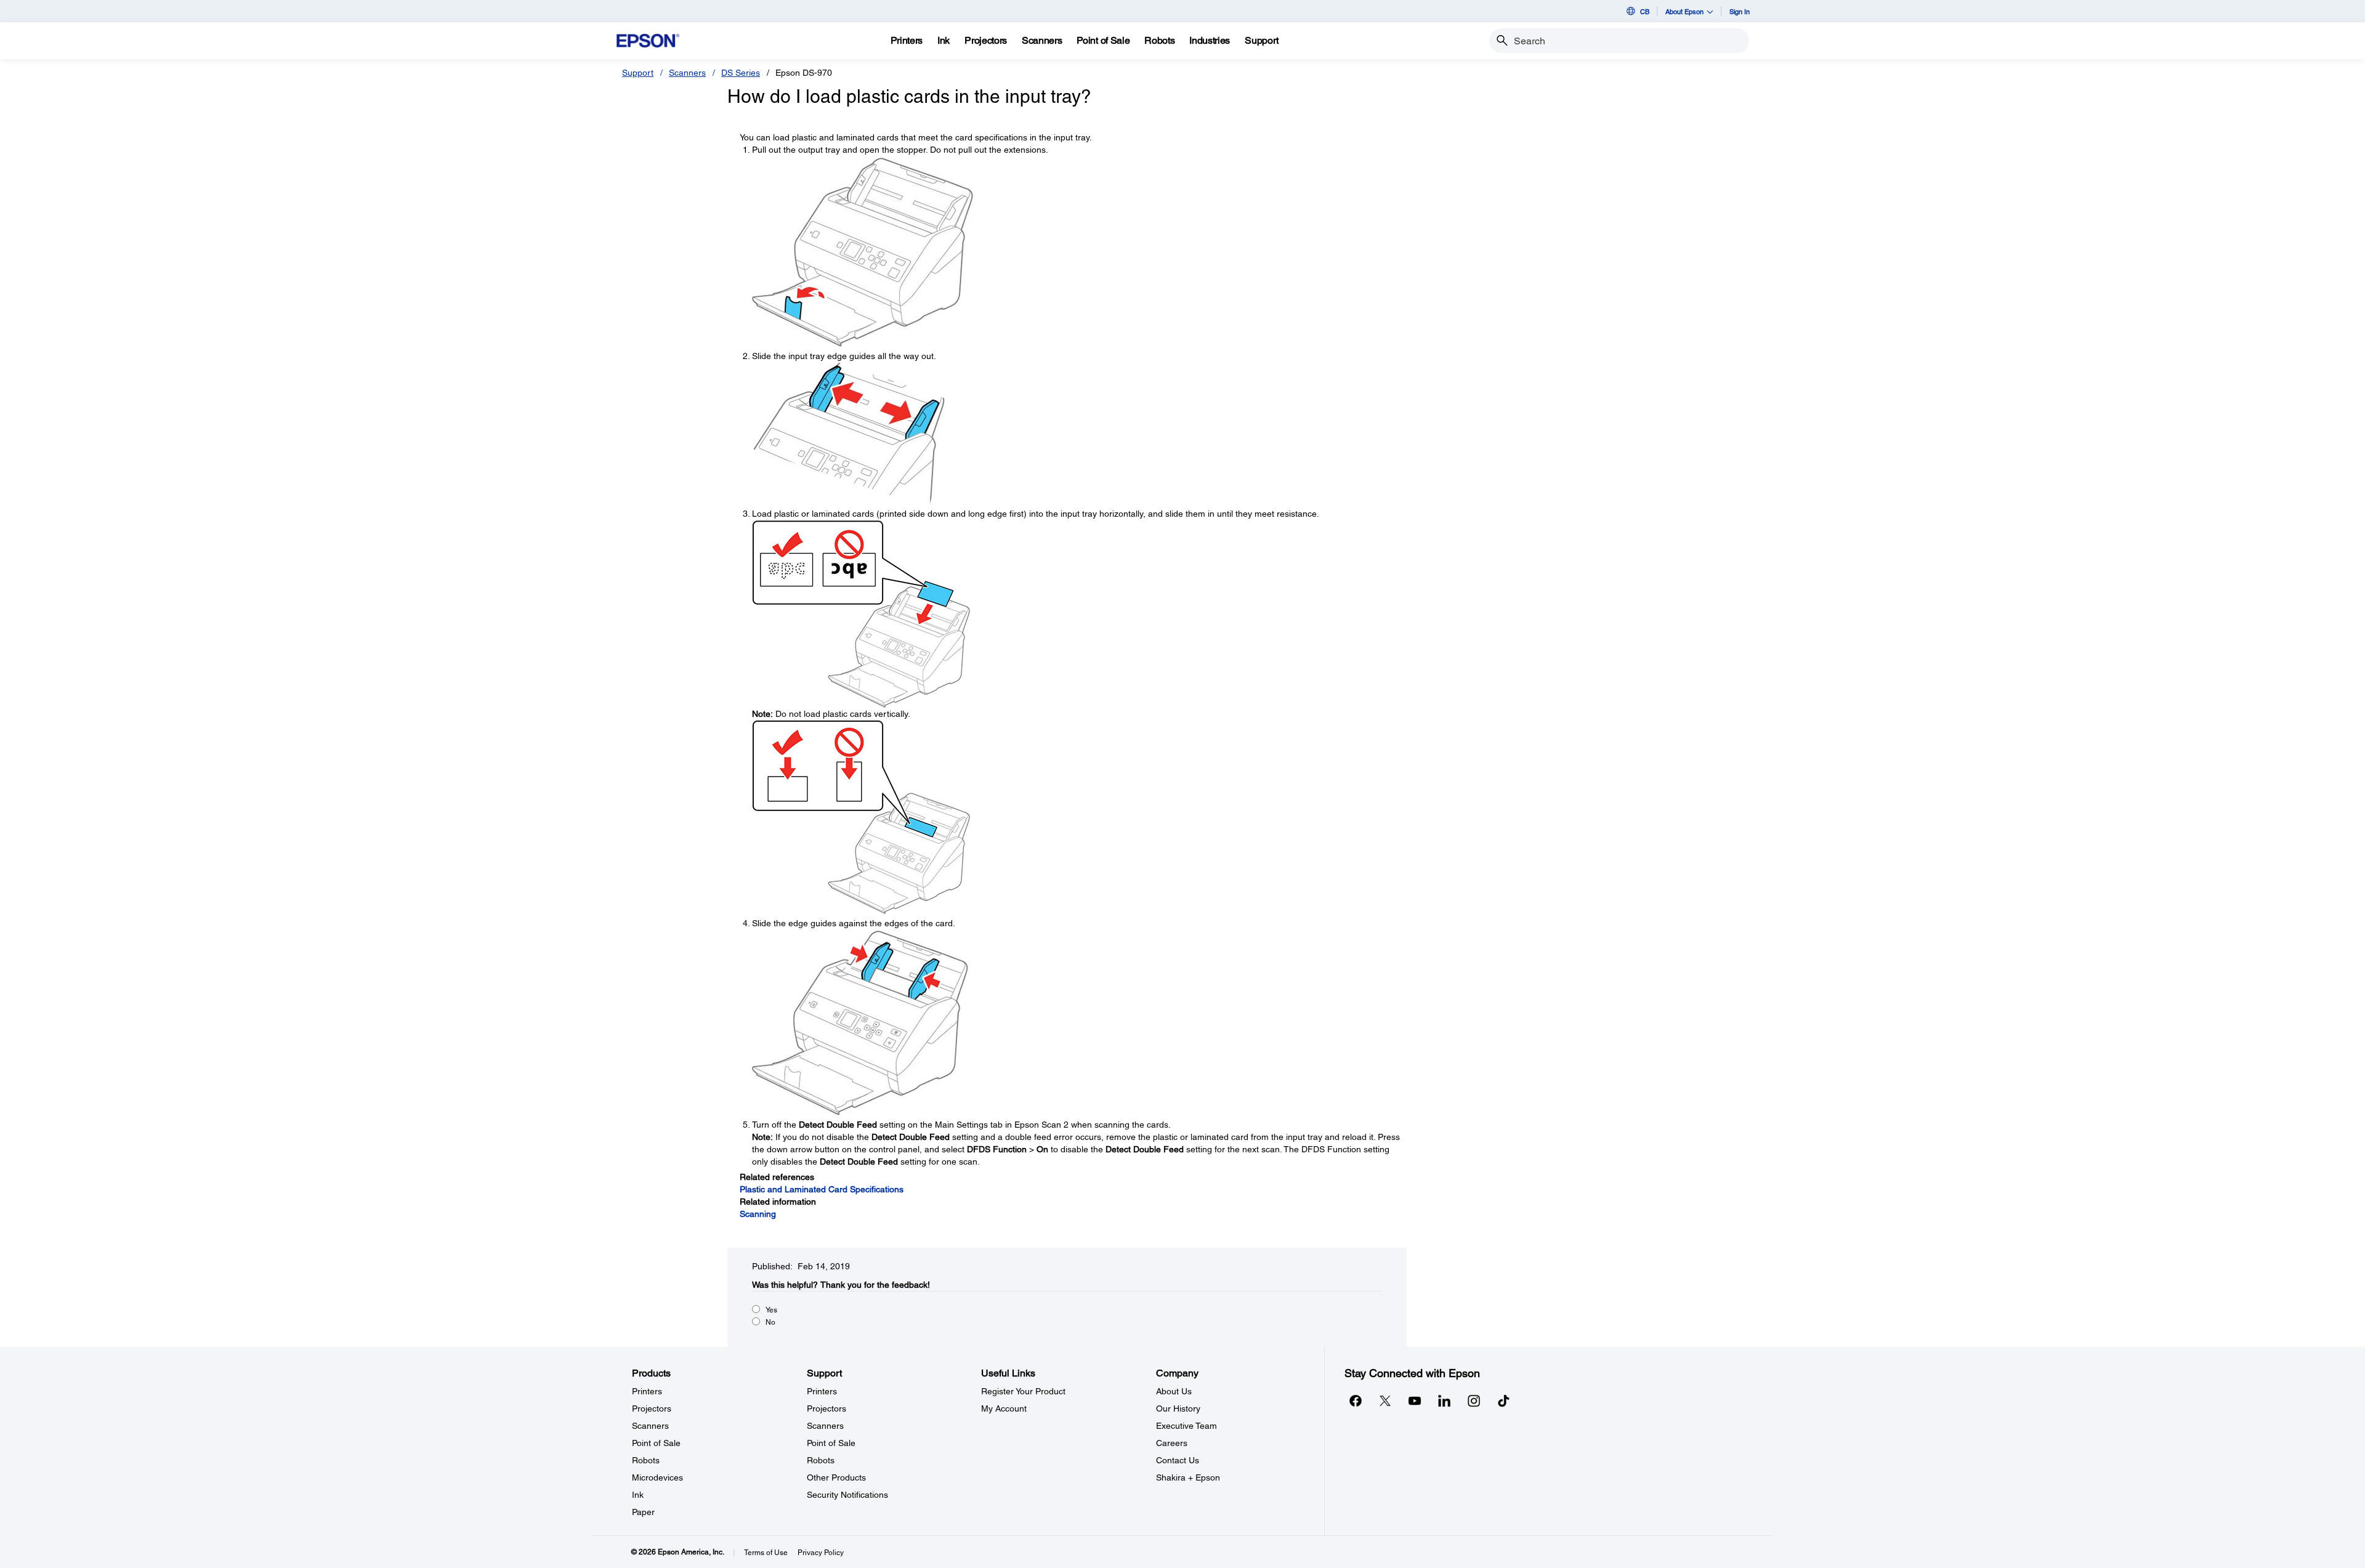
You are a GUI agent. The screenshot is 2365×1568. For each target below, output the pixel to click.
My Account (1004, 1408)
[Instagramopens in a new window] (1474, 1400)
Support (638, 73)
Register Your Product (1023, 1391)
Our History (1178, 1408)
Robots (646, 1460)
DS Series (741, 73)
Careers (1172, 1443)
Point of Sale (656, 1443)
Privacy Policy (821, 1553)
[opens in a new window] (1503, 1400)
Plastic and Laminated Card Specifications (822, 1189)
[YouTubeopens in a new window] (1415, 1400)
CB (1645, 11)
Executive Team (1187, 1426)
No (770, 1322)
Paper (643, 1512)
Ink (638, 1495)
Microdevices (657, 1477)
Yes (771, 1310)
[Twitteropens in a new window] (1385, 1400)
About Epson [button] (1684, 11)
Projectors (652, 1408)
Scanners (687, 73)
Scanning (758, 1214)
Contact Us (1178, 1460)
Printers (647, 1391)
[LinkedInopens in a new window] (1444, 1400)
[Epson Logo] (648, 41)
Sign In (1740, 11)
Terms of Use (766, 1553)
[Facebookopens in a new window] (1356, 1400)
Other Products (836, 1477)
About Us (1174, 1391)
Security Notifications (847, 1495)
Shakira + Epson (1188, 1477)
